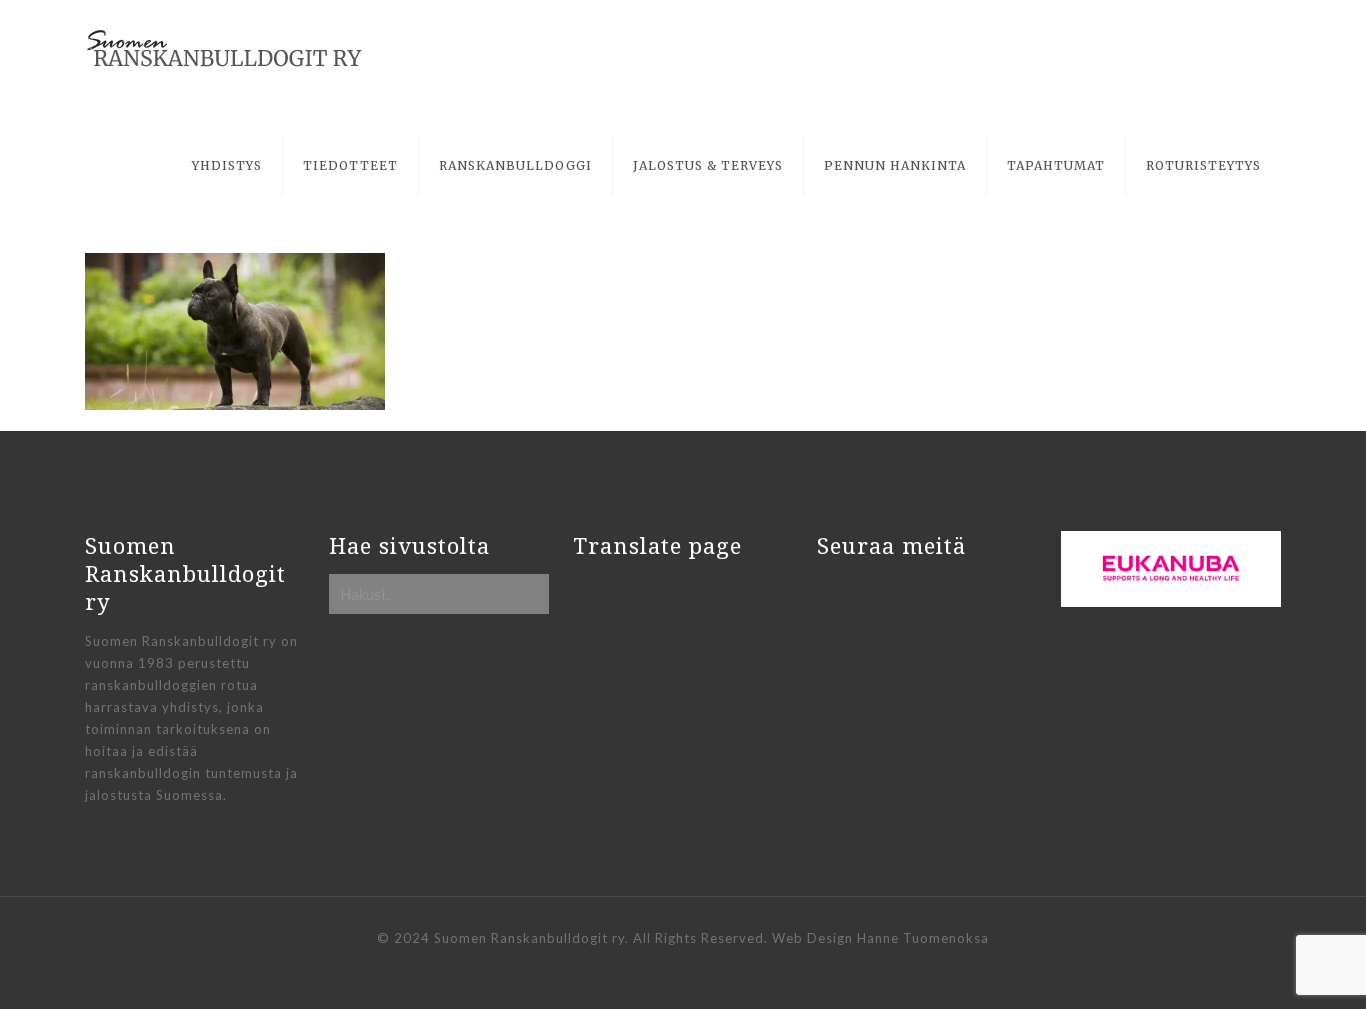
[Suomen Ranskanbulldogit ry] (225, 49)
